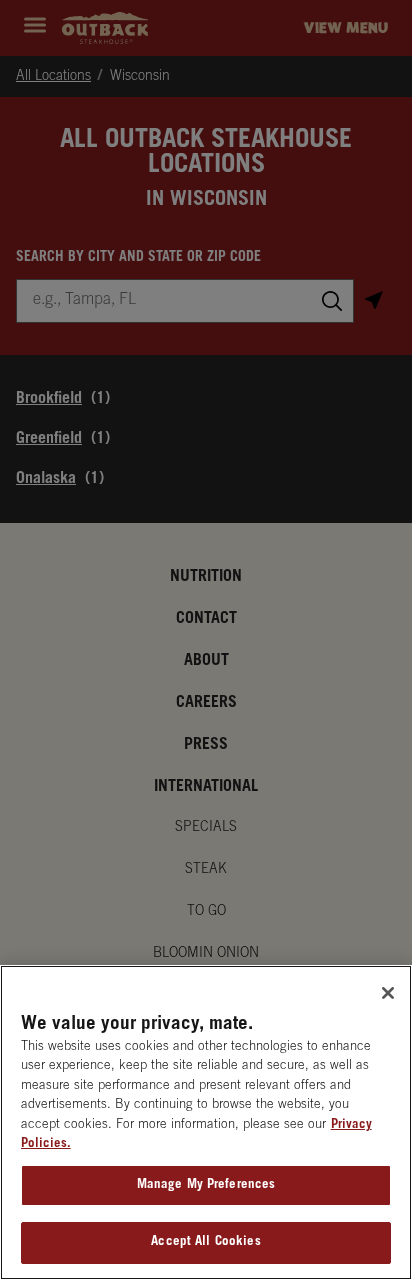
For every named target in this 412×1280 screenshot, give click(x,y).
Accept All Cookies (205, 1242)
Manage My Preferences (206, 1185)
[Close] (388, 993)
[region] (206, 1122)
